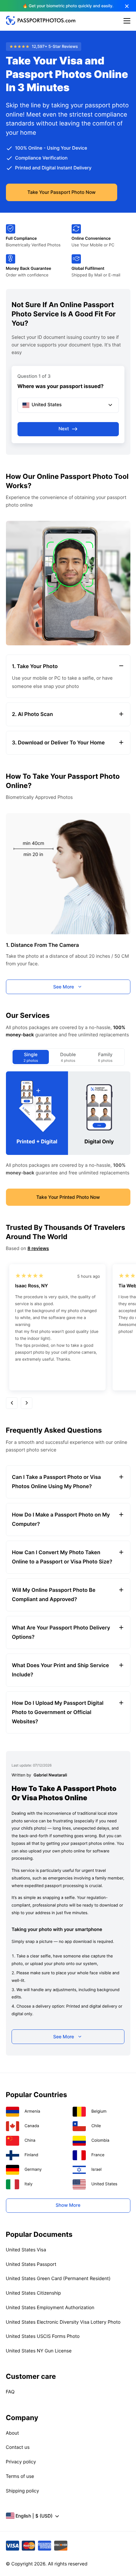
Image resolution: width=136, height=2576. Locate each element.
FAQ (10, 2392)
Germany (33, 2169)
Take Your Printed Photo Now (68, 1197)
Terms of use (20, 2476)
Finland (31, 2155)
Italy (28, 2184)
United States (104, 2184)
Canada (32, 2126)
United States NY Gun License (39, 2351)
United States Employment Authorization (50, 2308)
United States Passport (31, 2264)
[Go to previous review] (12, 1403)
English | (34, 2516)
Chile (96, 2126)
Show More (68, 2205)
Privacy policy (21, 2462)
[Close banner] (127, 6)
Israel (97, 2169)
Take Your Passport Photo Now (62, 192)
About (13, 2433)
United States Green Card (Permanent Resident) (58, 2279)
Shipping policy (23, 2491)
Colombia (101, 2140)
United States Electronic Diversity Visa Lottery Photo (63, 2322)
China (30, 2140)
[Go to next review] (27, 1403)
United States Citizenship (34, 2293)
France (98, 2155)
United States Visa (26, 2250)
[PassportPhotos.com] (41, 23)
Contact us (18, 2447)
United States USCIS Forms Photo (43, 2336)
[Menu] (127, 21)
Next (64, 429)
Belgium (99, 2111)
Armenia (32, 2111)
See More (64, 987)
